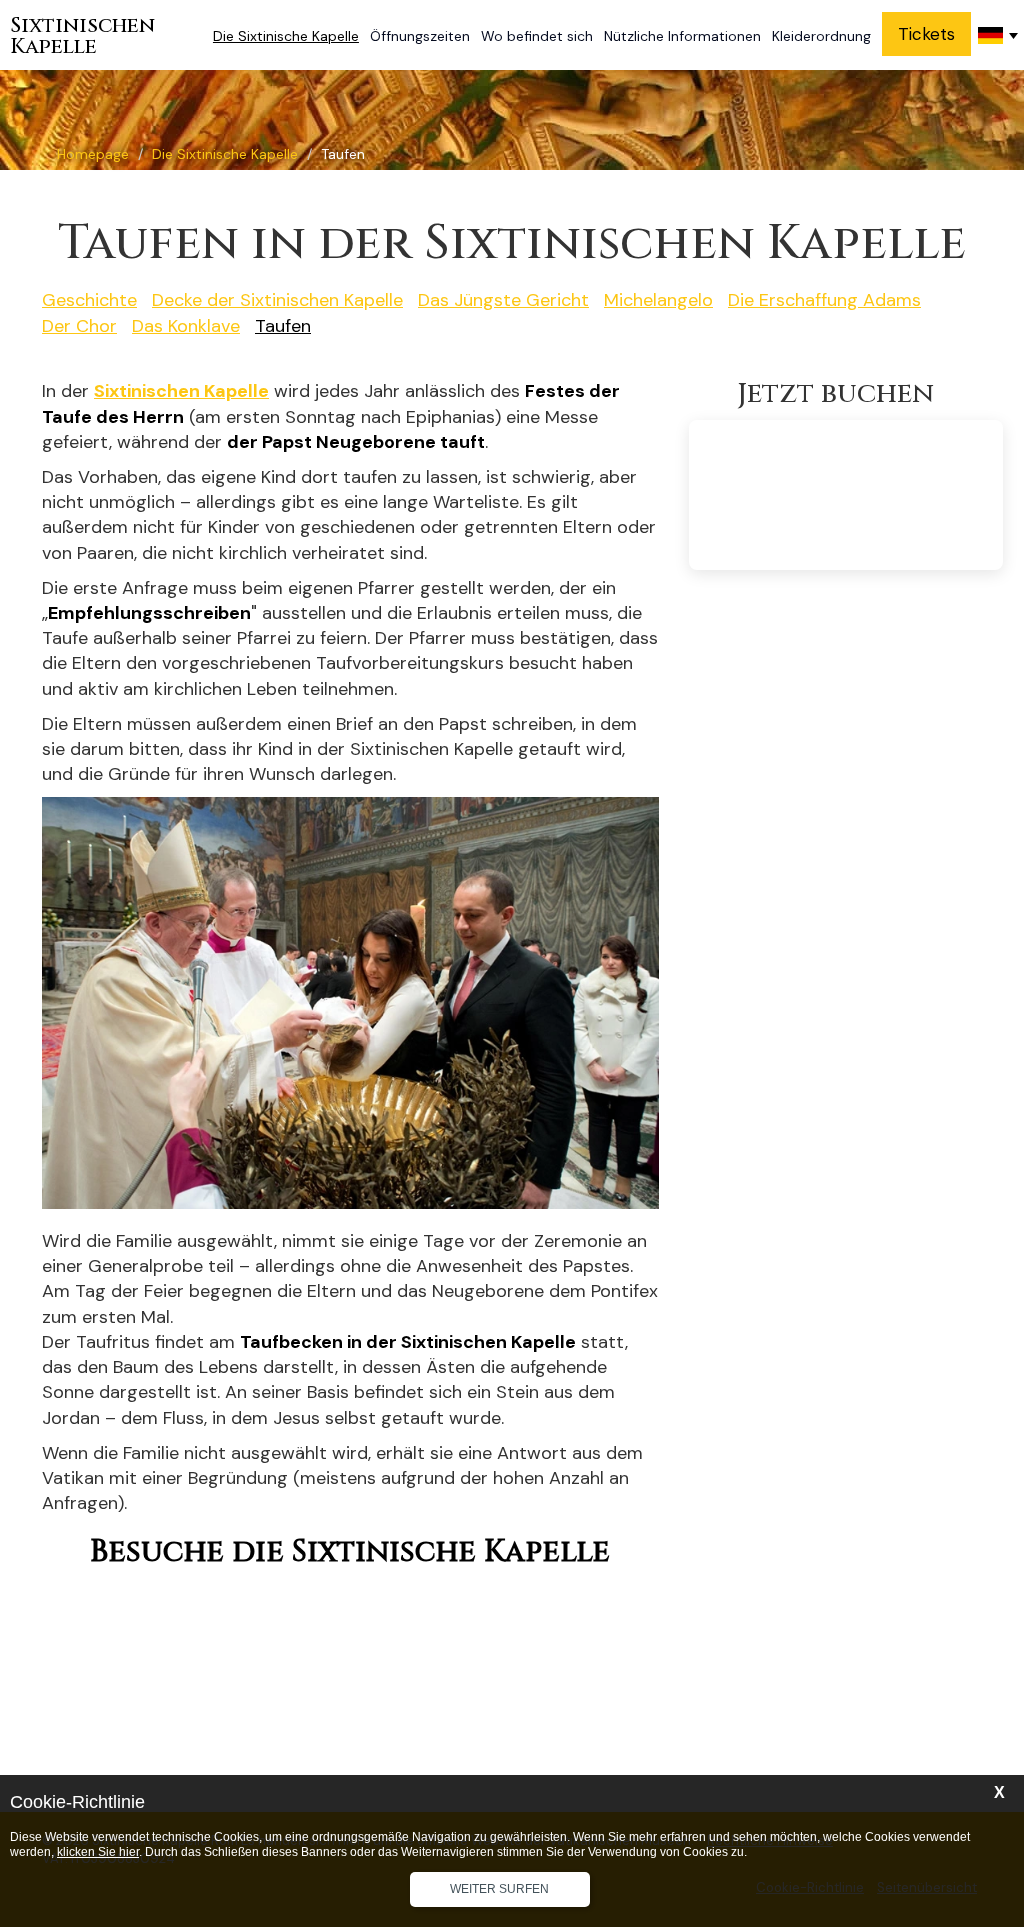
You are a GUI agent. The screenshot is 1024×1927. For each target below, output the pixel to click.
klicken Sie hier (98, 1852)
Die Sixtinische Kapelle (286, 36)
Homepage (93, 154)
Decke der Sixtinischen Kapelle (277, 300)
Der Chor (79, 326)
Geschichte (89, 300)
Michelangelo (658, 300)
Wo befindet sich (537, 36)
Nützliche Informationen (682, 36)
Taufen (283, 326)
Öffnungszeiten (420, 36)
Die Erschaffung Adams (824, 300)
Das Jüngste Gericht (503, 300)
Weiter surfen (499, 1889)
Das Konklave (186, 326)
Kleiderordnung (821, 36)
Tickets (926, 34)
